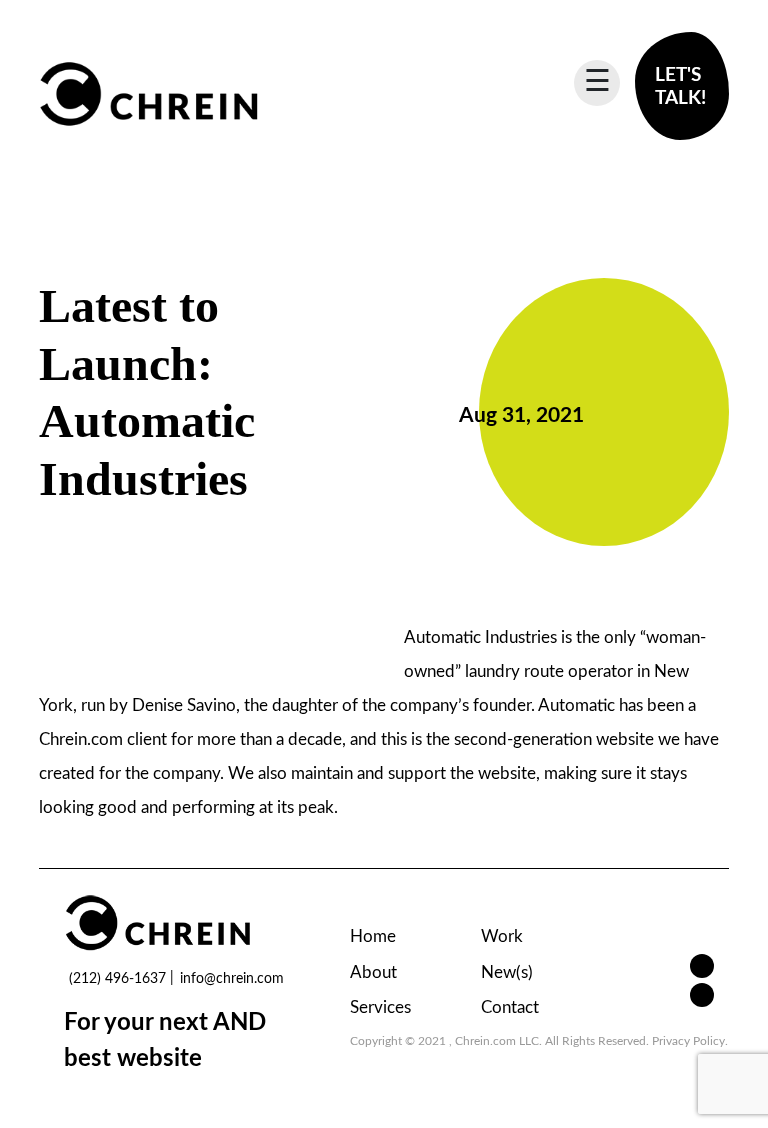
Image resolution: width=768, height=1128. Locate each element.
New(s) (507, 972)
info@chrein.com (232, 979)
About (373, 972)
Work (502, 936)
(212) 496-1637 (117, 979)
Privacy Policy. (690, 1041)
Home (373, 936)
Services (380, 1007)
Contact (510, 1007)
